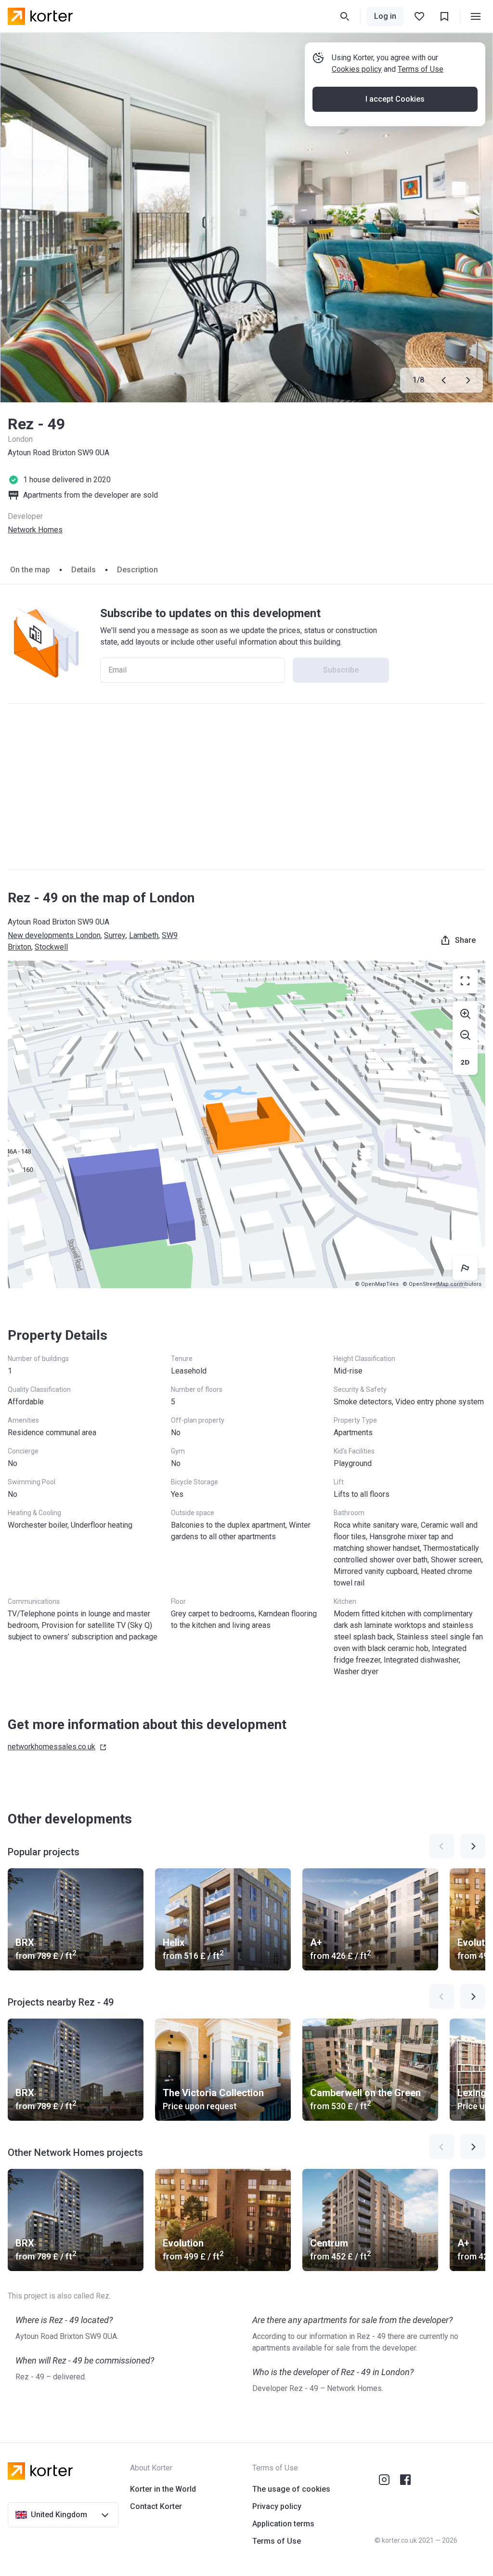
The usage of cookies (291, 2489)
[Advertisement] (246, 787)
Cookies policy (357, 69)
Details (84, 570)
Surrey (115, 935)
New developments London (54, 935)
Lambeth (144, 935)
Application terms (283, 2524)
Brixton (19, 947)
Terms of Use (421, 69)
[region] (246, 1124)
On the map (30, 570)
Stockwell (51, 947)
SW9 (170, 935)
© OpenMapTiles (377, 1284)
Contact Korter (156, 2506)
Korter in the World (163, 2489)
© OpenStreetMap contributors (442, 1284)
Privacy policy (277, 2506)
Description (137, 570)
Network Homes (35, 530)
